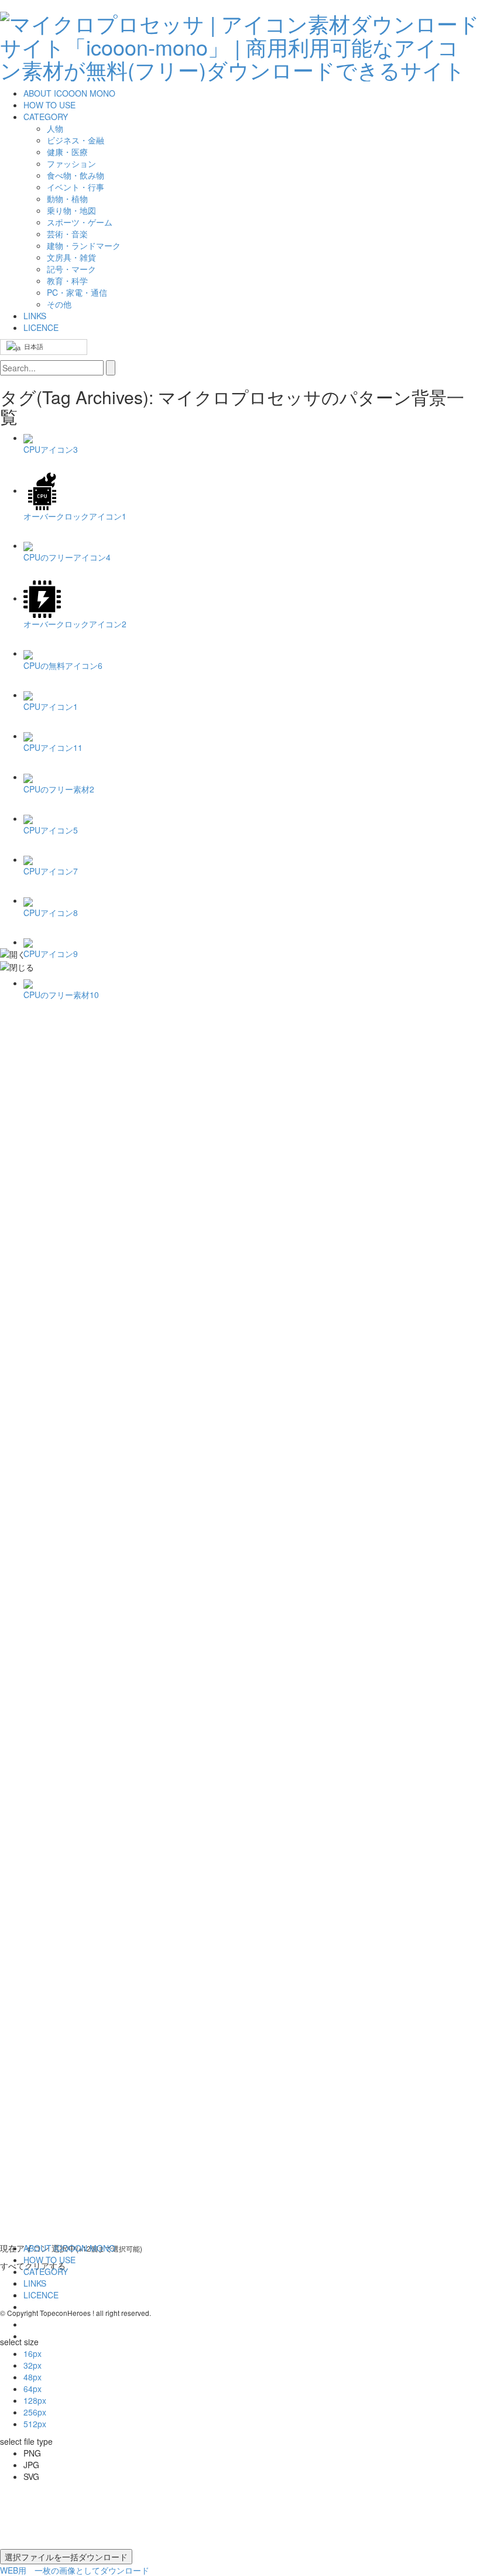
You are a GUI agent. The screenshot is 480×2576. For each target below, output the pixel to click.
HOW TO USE (49, 105)
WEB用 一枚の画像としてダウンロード (75, 2570)
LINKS (35, 316)
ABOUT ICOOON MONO (69, 93)
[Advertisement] (47, 1200)
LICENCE (41, 327)
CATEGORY (46, 117)
